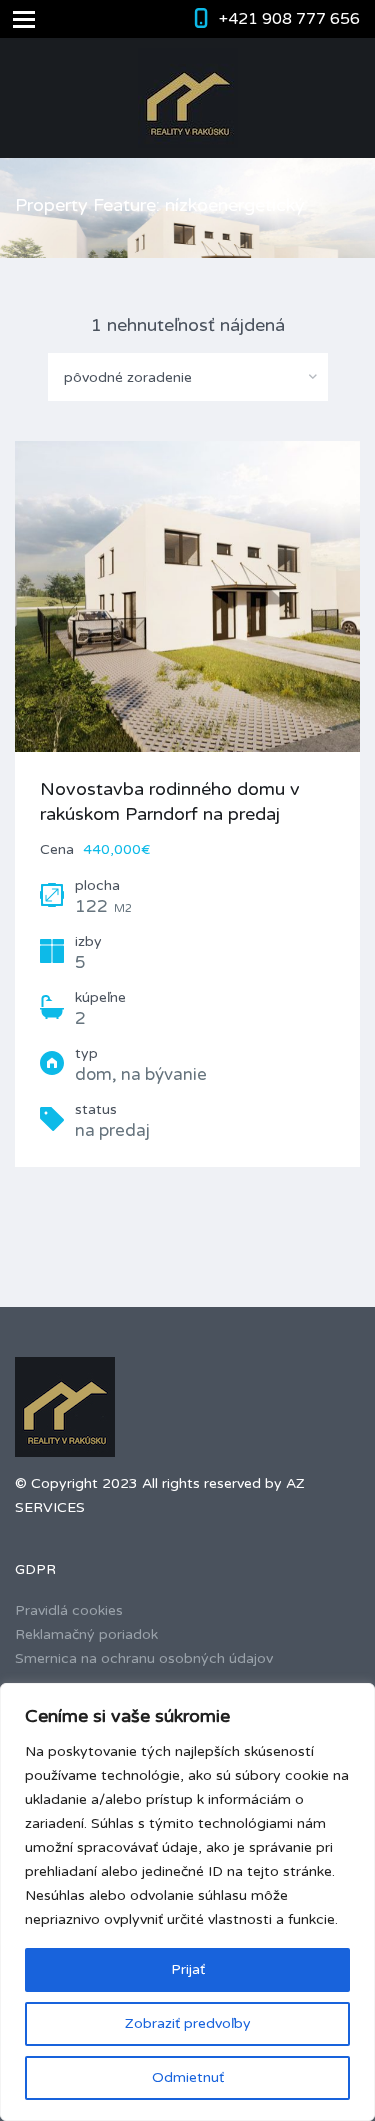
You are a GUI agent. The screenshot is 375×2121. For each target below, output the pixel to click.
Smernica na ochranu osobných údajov (144, 1658)
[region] (187, 1902)
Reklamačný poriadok (86, 1634)
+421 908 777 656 (289, 19)
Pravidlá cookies (69, 1610)
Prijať (188, 1969)
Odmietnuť (188, 2077)
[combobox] (188, 377)
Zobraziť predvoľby (188, 2023)
